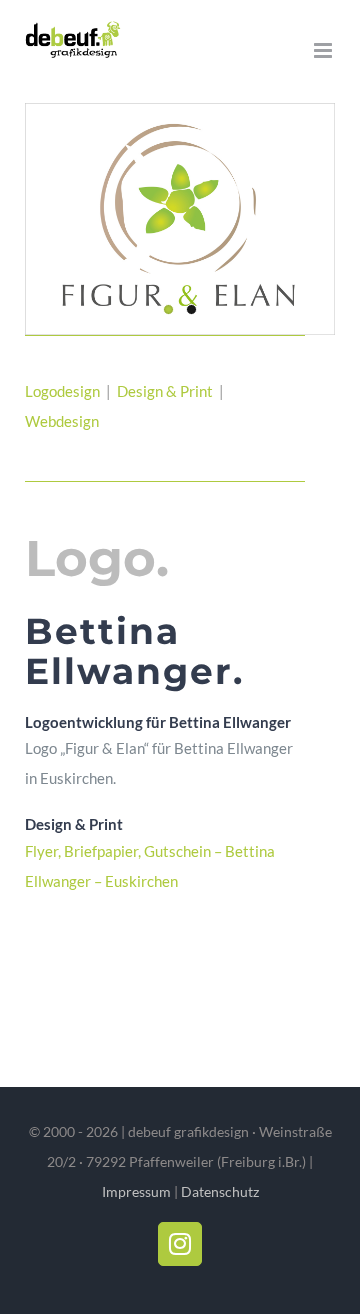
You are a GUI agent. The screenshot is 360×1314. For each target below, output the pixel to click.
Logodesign (62, 391)
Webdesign (63, 421)
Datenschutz (220, 1191)
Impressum (136, 1191)
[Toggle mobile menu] (324, 50)
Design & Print (166, 391)
